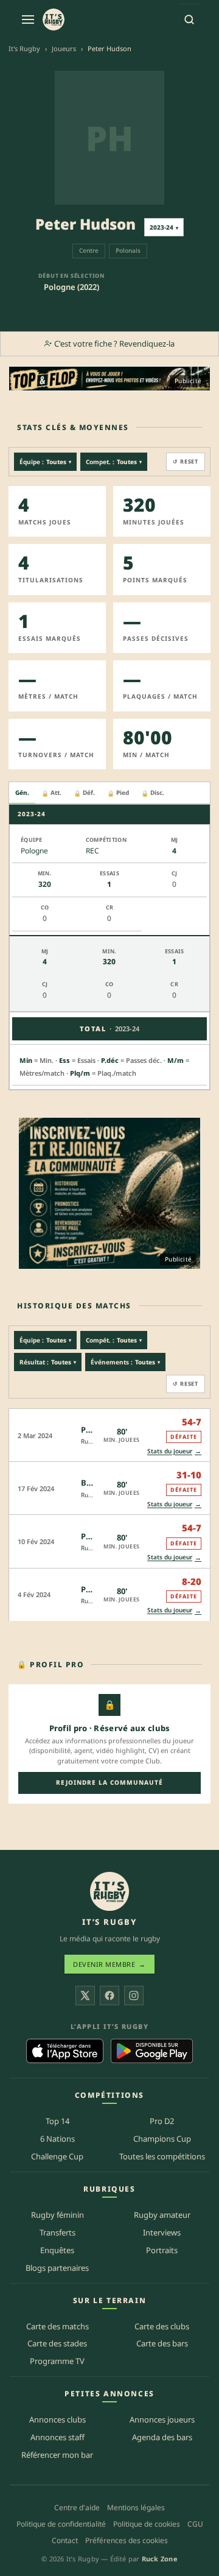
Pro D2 (162, 2121)
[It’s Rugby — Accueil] (109, 1891)
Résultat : (48, 1362)
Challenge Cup (57, 2156)
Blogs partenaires (57, 2268)
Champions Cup (162, 2139)
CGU (195, 2524)
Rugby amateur (162, 2215)
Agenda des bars (162, 2437)
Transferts (57, 2232)
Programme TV (57, 2361)
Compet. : (114, 462)
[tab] (22, 793)
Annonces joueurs (162, 2419)
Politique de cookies (147, 2524)
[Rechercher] (189, 19)
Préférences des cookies (127, 2540)
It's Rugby (24, 48)
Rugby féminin (57, 2215)
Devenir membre (109, 1964)
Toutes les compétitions (162, 2156)
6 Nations (57, 2139)
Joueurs (64, 48)
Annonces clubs (57, 2419)
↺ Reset (186, 461)
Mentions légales (136, 2507)
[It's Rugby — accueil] (54, 19)
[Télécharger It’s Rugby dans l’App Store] (65, 2051)
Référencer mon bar (57, 2455)
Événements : (125, 1362)
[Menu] (28, 19)
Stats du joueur (174, 1451)
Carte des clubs (162, 2326)
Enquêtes (57, 2250)
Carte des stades (57, 2343)
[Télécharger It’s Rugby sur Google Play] (152, 2051)
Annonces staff (57, 2437)
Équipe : (45, 462)
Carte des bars (162, 2343)
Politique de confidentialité (61, 2524)
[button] (109, 1435)
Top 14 (57, 2121)
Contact (65, 2540)
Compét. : (114, 1340)
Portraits (162, 2250)
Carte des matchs (57, 2326)
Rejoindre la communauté (109, 1782)
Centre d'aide (77, 2507)
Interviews (162, 2232)
